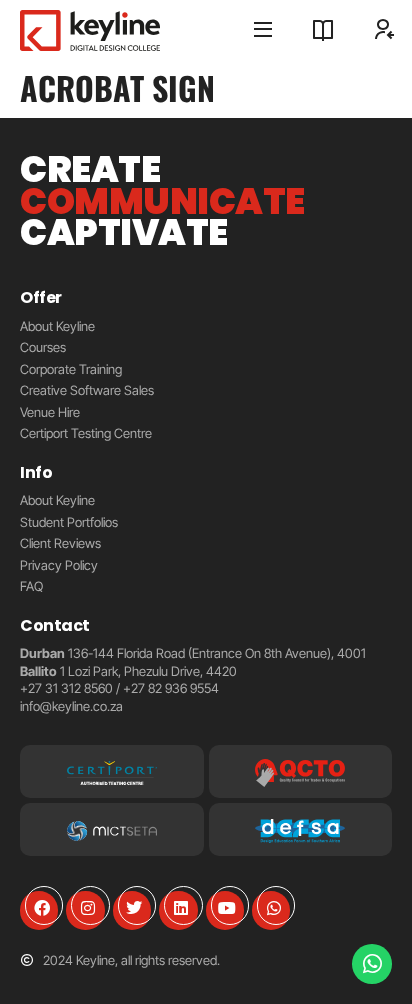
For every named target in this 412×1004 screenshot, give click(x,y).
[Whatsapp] (271, 910)
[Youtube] (225, 910)
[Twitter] (132, 910)
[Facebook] (39, 910)
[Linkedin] (178, 910)
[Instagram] (85, 910)
